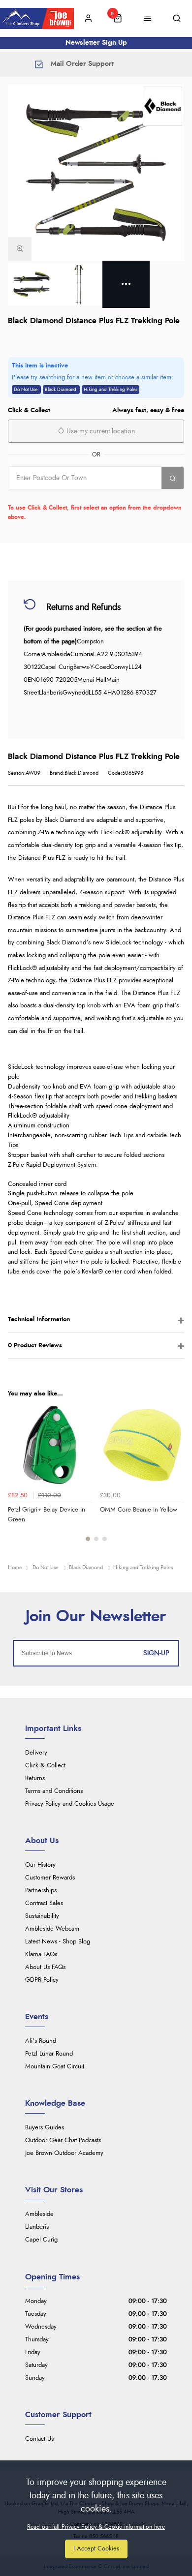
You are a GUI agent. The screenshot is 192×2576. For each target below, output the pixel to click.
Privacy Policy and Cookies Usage (70, 1804)
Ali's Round (41, 2041)
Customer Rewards (50, 1878)
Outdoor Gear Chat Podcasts (63, 2140)
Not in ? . (71, 496)
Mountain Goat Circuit (55, 2067)
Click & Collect (45, 1766)
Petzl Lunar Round (49, 2054)
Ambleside (39, 2214)
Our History (40, 1865)
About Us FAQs (45, 1967)
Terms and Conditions (54, 1791)
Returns (35, 1778)
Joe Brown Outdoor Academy (64, 2153)
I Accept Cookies (96, 2549)
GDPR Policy (42, 1980)
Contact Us (39, 2439)
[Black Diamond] (162, 106)
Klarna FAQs (41, 1955)
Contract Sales (44, 1903)
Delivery (36, 1753)
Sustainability (42, 1916)
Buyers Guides (45, 2128)
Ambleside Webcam (52, 1929)
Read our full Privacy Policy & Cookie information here (96, 2527)
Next (175, 1478)
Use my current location (100, 431)
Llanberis (37, 2227)
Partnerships (41, 1891)
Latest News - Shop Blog (58, 1942)
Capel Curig (41, 2240)
